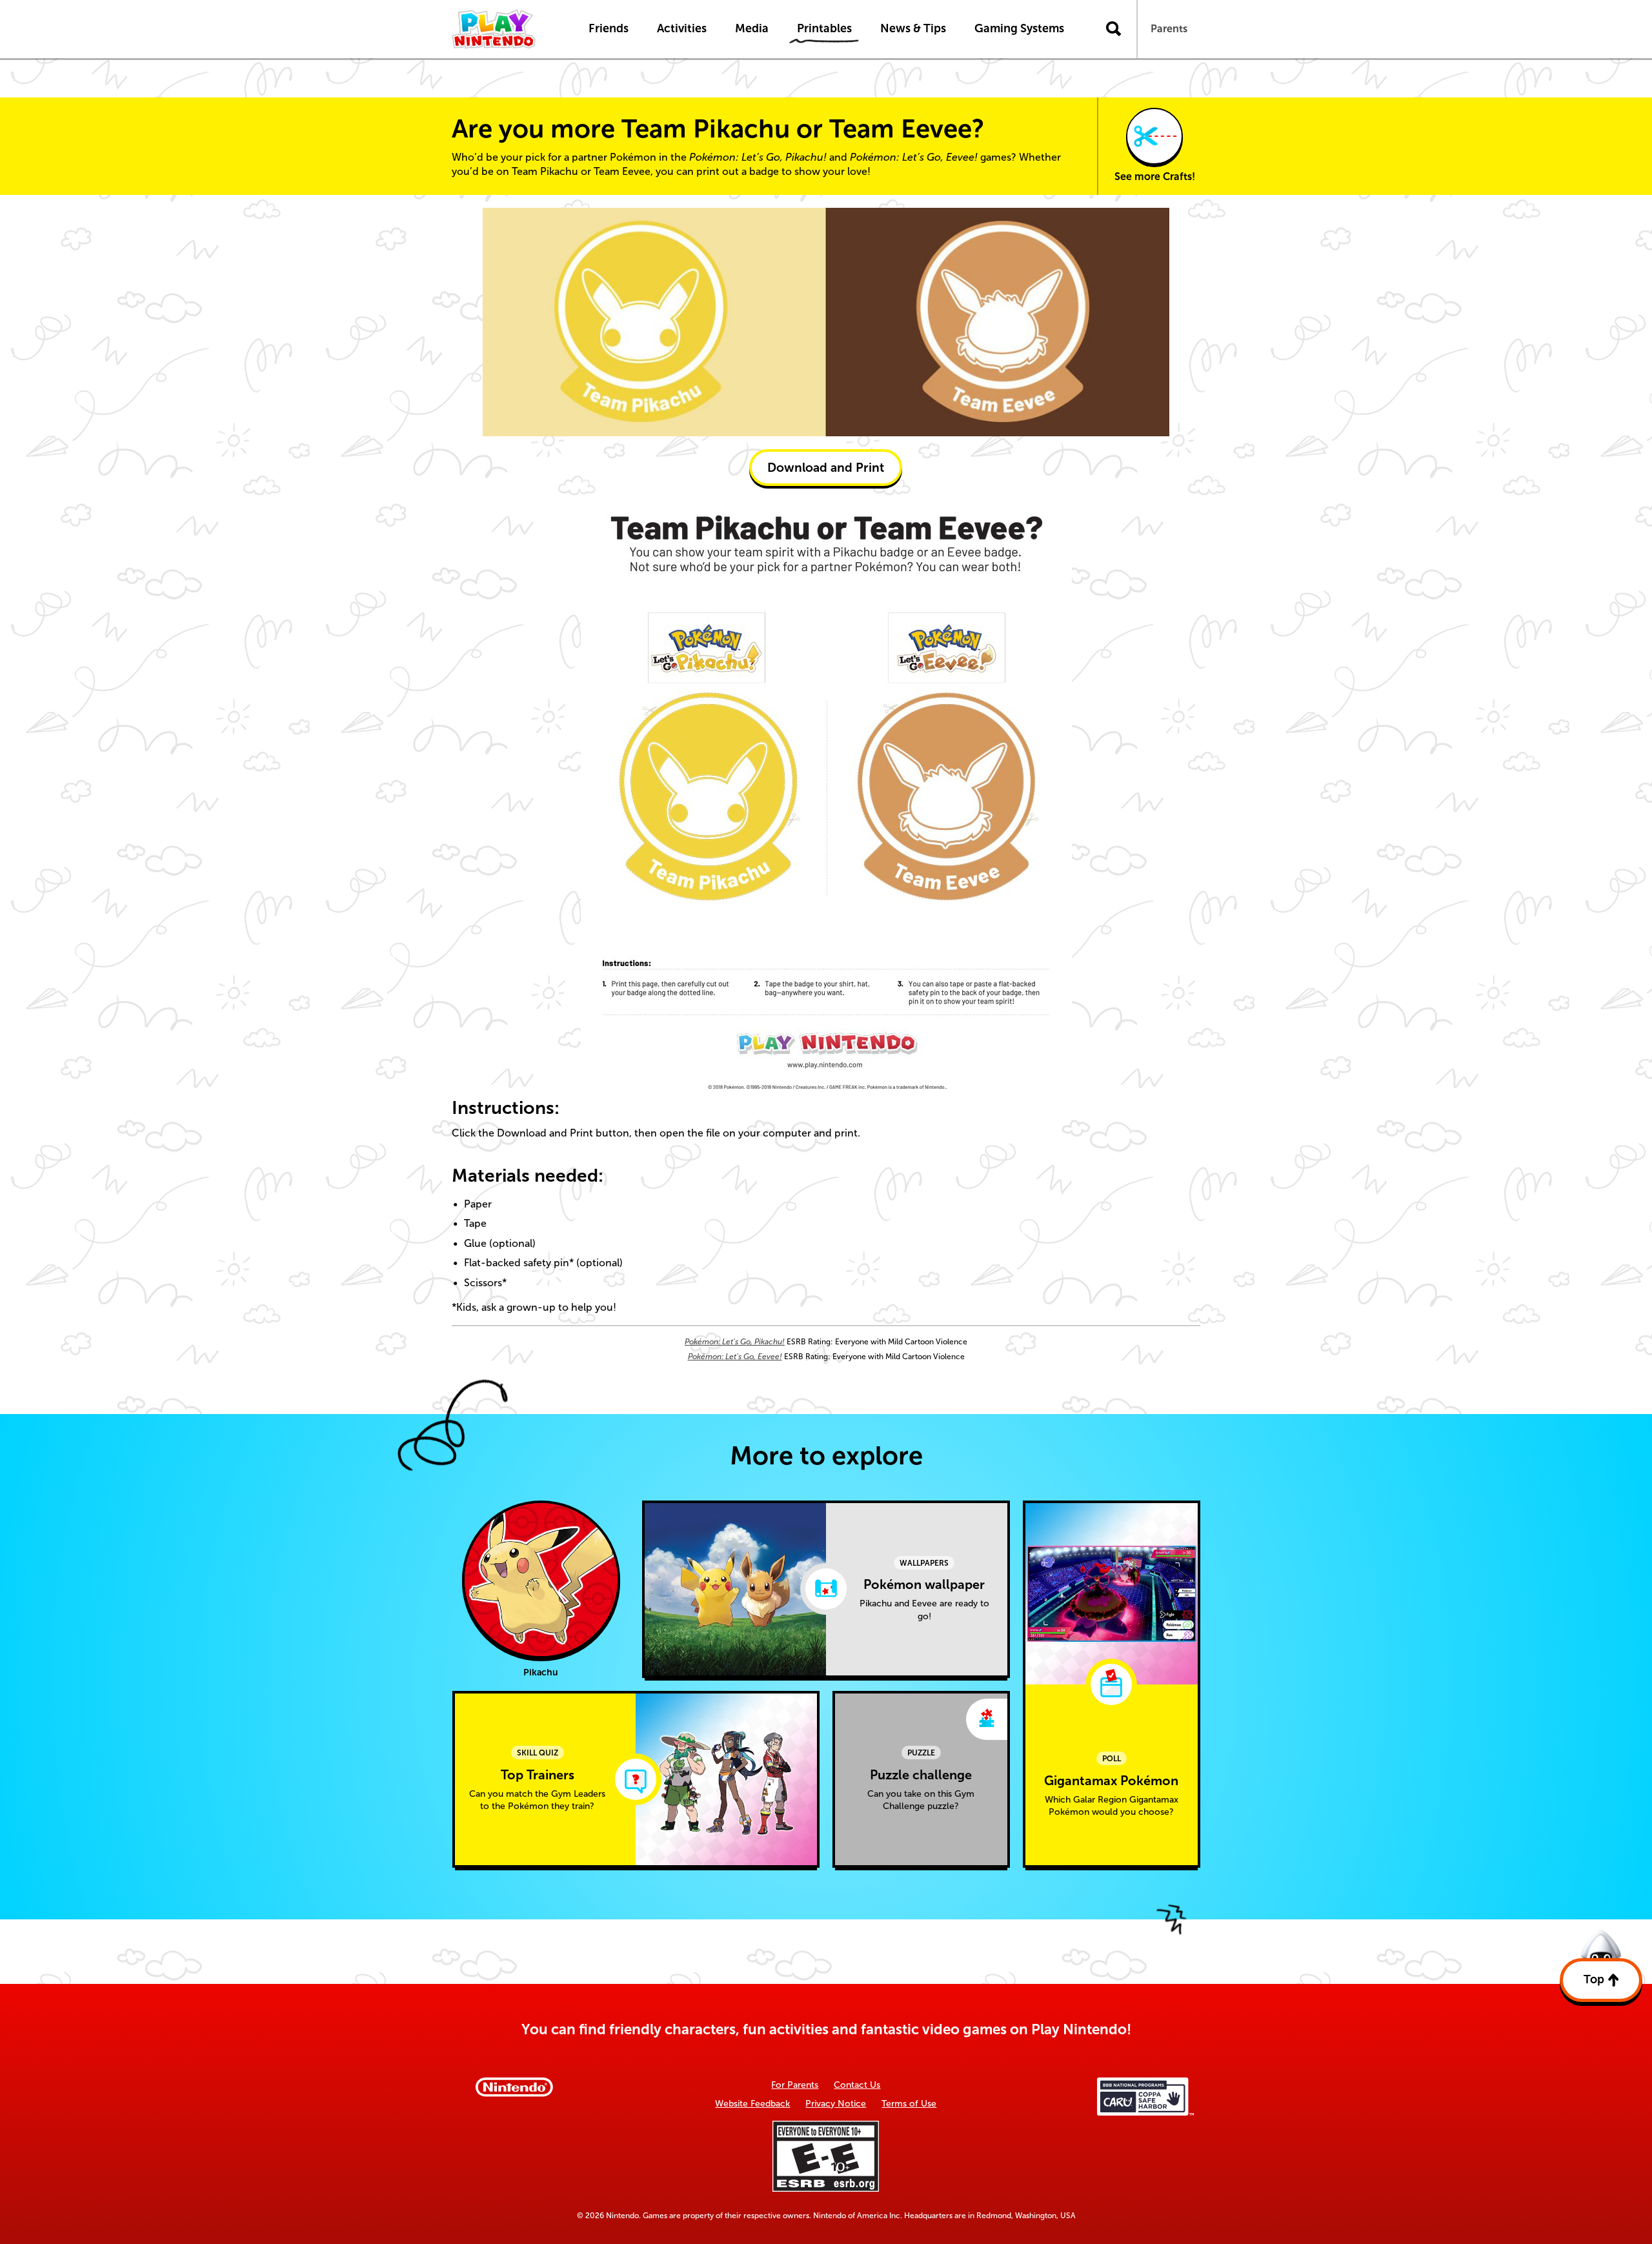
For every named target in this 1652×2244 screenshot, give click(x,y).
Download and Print (826, 468)
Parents (1169, 29)
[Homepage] (507, 29)
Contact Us (857, 2085)
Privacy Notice (836, 2104)
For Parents (795, 2085)
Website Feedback (752, 2104)
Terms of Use (909, 2104)
